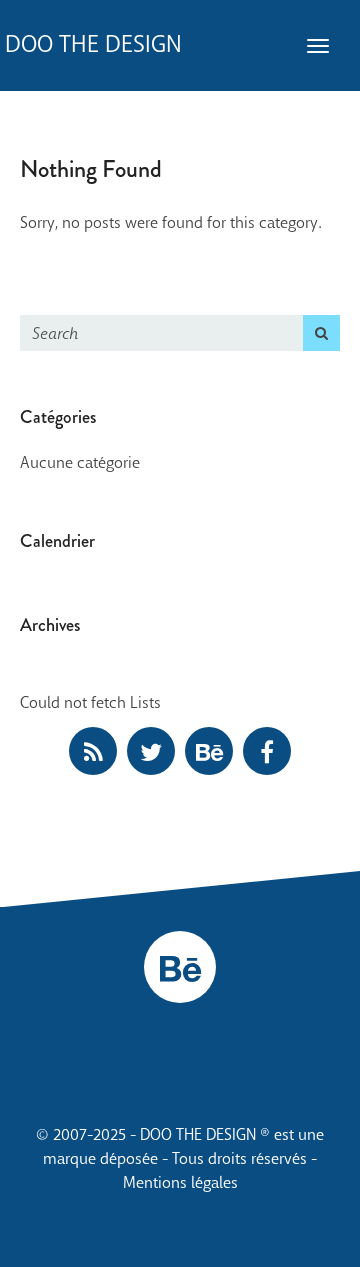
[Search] (321, 333)
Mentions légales (180, 1182)
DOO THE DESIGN (93, 44)
